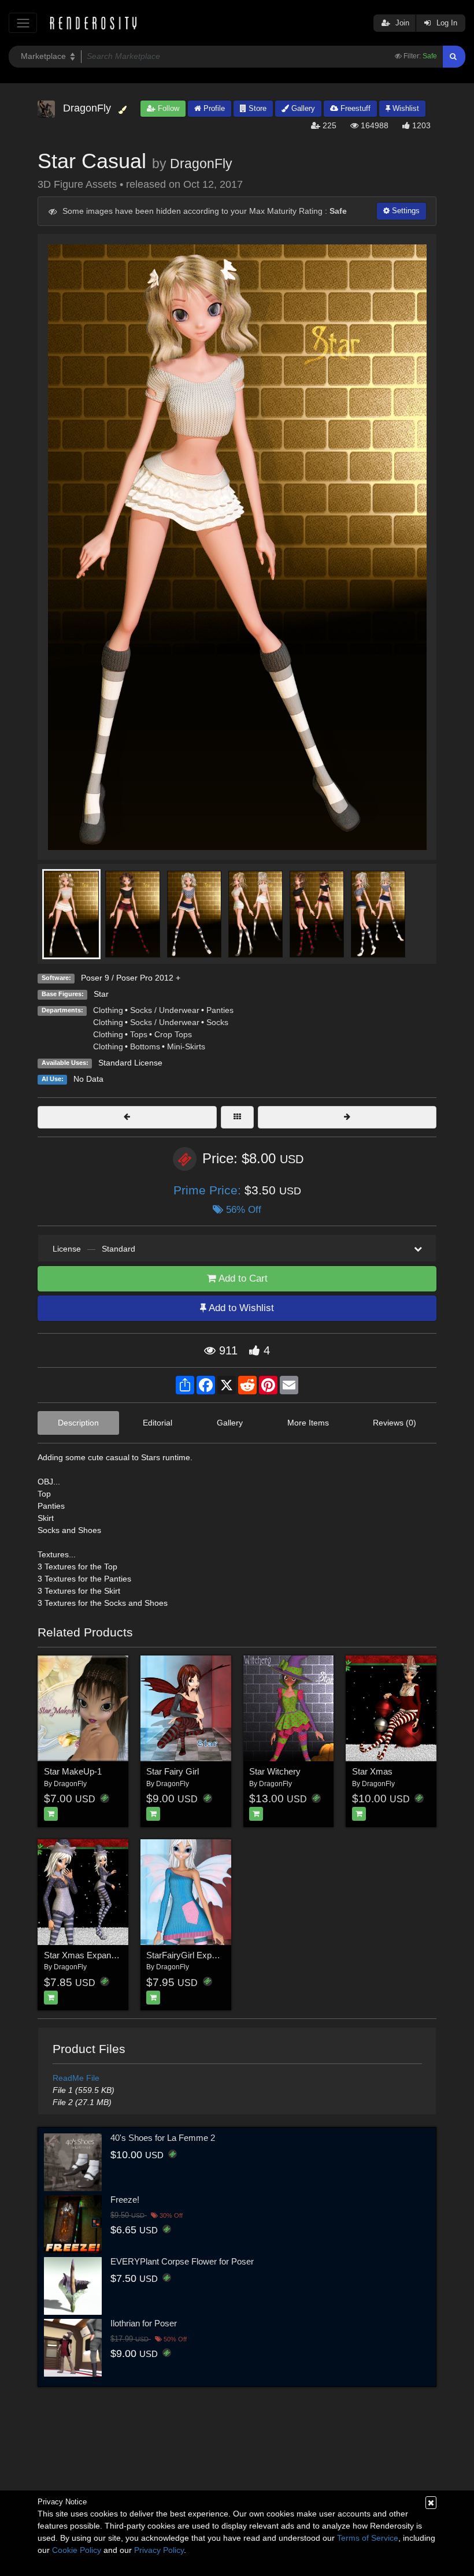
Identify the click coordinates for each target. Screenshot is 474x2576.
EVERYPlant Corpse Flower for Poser (182, 2261)
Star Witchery (275, 1771)
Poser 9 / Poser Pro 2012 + (131, 978)
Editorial (158, 1423)
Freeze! (125, 2200)
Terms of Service (368, 2538)
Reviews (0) (395, 1423)
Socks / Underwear (165, 1010)
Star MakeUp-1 (73, 1771)
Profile (213, 108)
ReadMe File (76, 2078)
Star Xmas (372, 1771)
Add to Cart (242, 1278)
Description (78, 1423)
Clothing (108, 1010)
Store (256, 108)
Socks (217, 1022)
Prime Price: (209, 1190)
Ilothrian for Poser (144, 2323)
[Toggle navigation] (23, 23)
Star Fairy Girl (173, 1771)
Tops (139, 1034)
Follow (167, 108)
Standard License (130, 1063)
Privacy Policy (159, 2550)
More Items (308, 1423)
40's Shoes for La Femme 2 (163, 2138)
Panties (220, 1010)
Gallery (302, 108)
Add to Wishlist (240, 1308)
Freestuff (354, 108)
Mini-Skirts (186, 1046)
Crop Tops (173, 1034)
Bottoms (145, 1046)
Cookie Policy (77, 2550)
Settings (405, 211)
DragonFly (201, 164)
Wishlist (405, 108)
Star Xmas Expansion (85, 1955)
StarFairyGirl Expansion (191, 1955)
